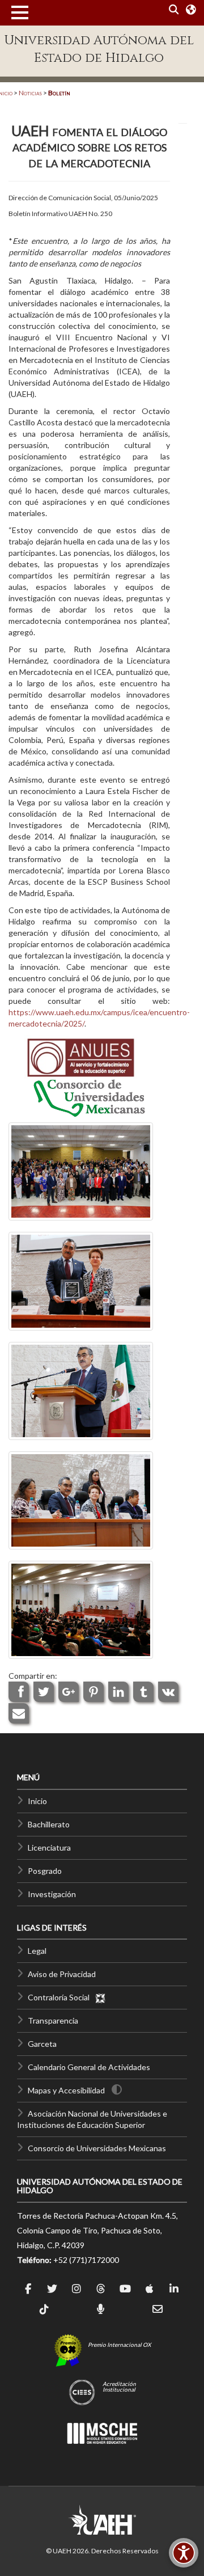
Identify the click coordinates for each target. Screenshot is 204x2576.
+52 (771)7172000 (86, 2260)
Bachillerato (49, 1824)
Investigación (52, 1894)
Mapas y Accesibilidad (66, 2090)
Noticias (30, 93)
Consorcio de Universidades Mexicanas (97, 2148)
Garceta (42, 2044)
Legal (37, 1951)
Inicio (37, 1801)
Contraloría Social (61, 1997)
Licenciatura (49, 1847)
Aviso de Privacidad (62, 1974)
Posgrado (45, 1871)
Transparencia (53, 2020)
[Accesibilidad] (184, 2553)
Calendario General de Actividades (89, 2067)
